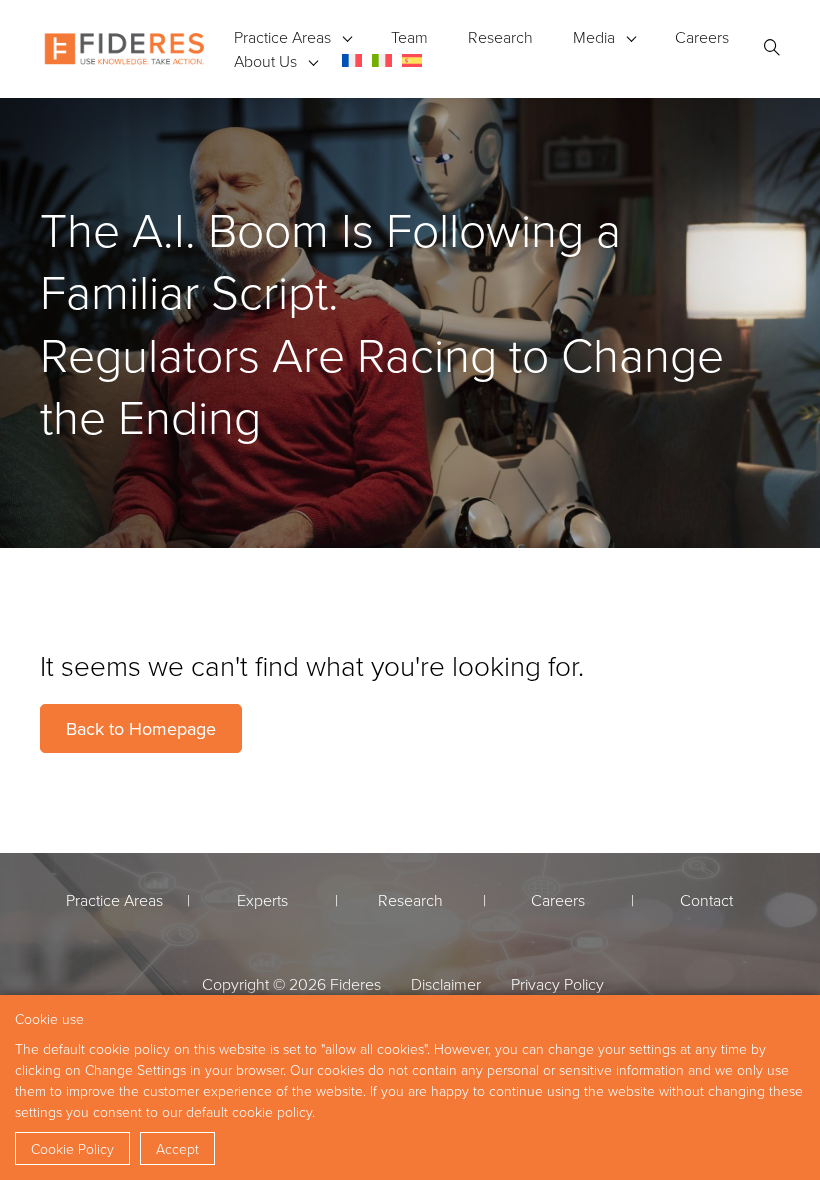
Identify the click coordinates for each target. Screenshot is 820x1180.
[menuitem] (352, 60)
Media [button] (594, 37)
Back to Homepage (141, 728)
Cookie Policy (72, 1148)
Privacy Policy (557, 984)
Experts (262, 900)
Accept (177, 1148)
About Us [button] (265, 61)
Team (409, 37)
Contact (706, 900)
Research (500, 37)
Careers (702, 37)
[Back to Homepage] (124, 49)
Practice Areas (282, 37)
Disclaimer (446, 984)
